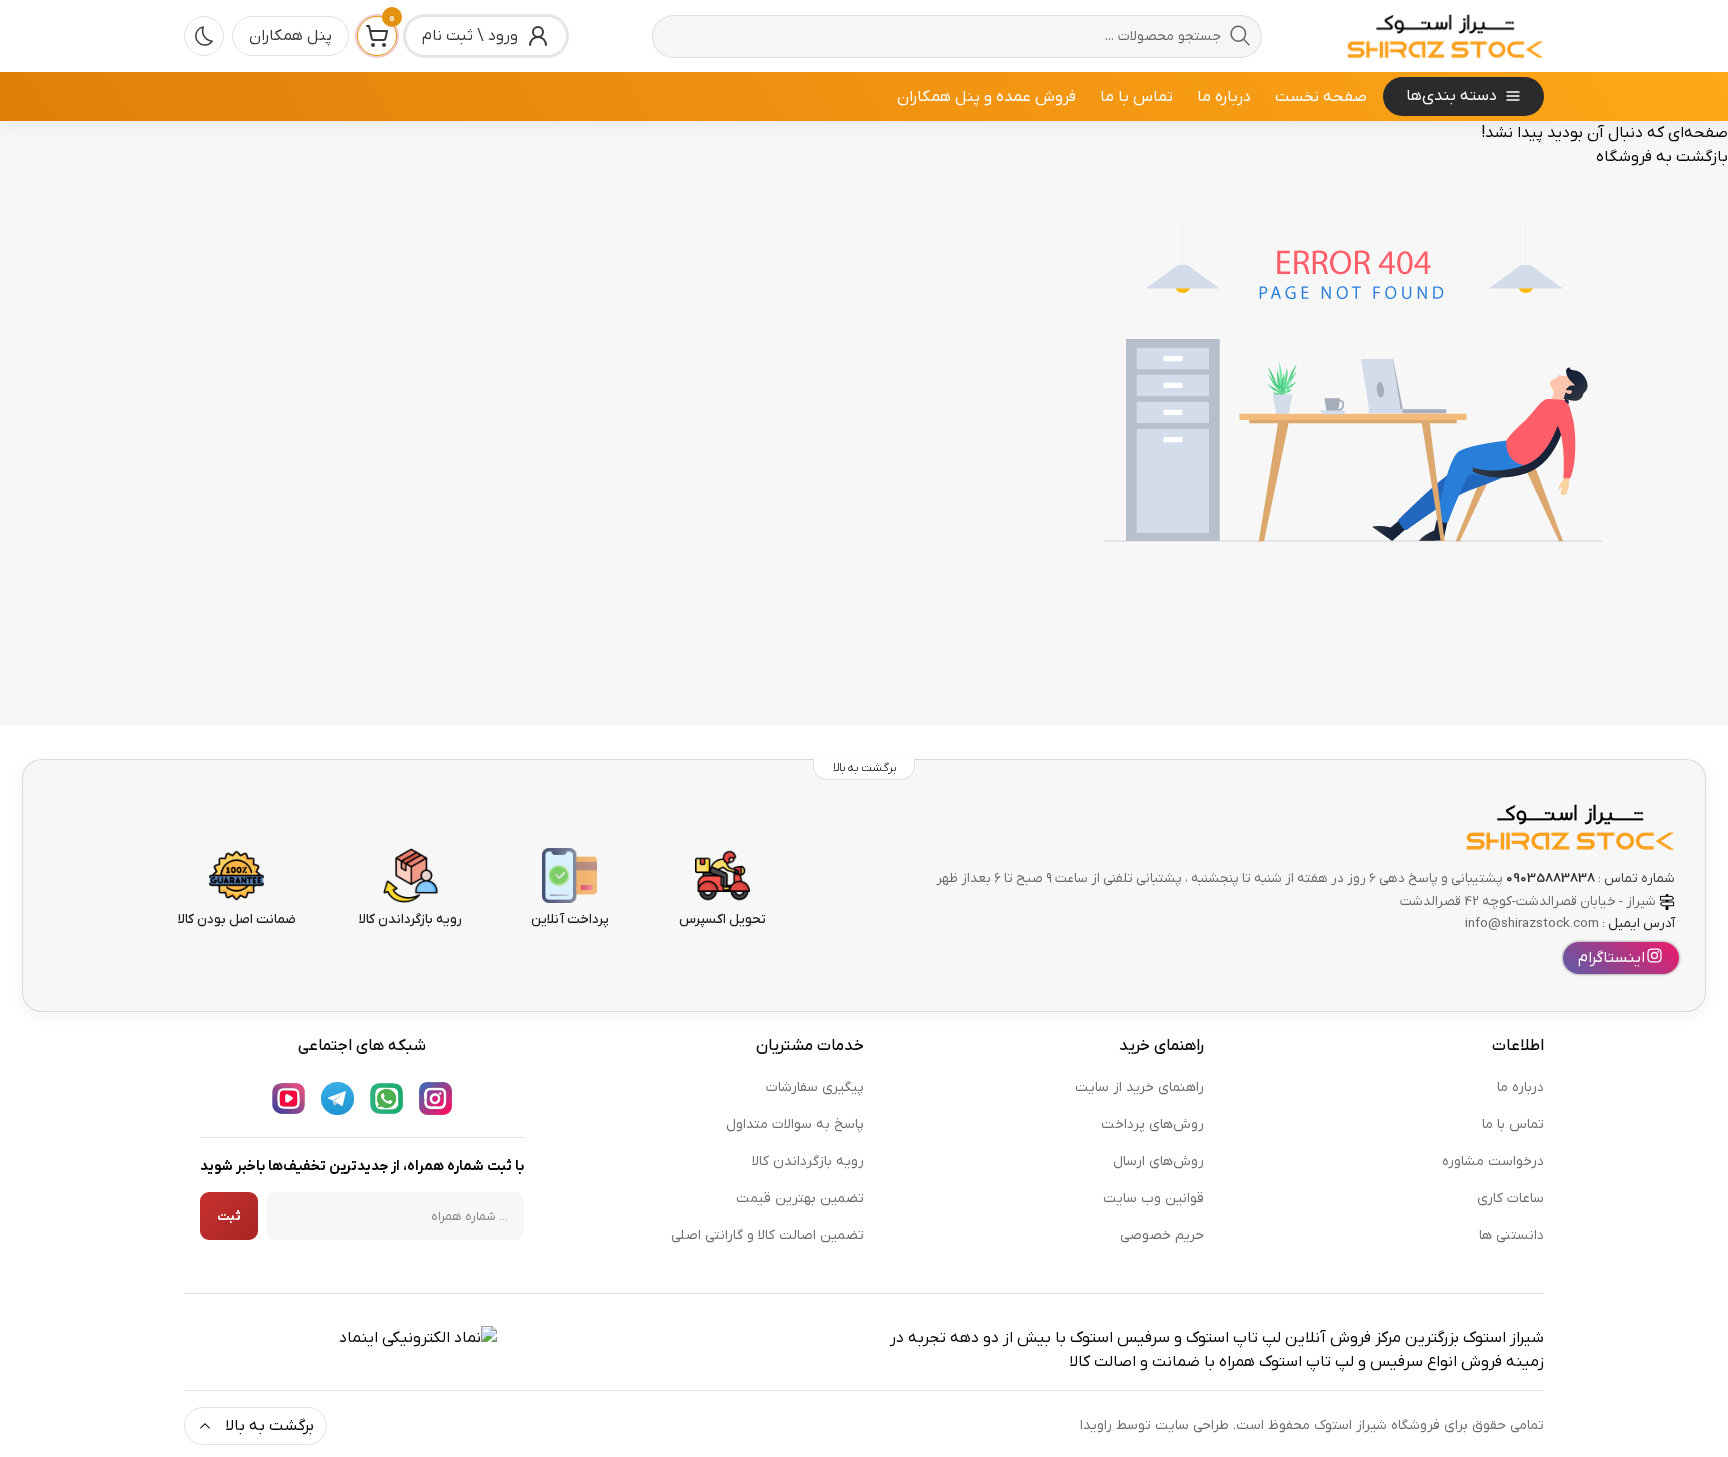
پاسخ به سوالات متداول (795, 1124)
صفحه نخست (1321, 97)
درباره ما (1224, 97)
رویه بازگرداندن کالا (808, 1161)
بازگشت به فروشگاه (1662, 157)
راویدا (1096, 1425)
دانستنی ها (1511, 1235)
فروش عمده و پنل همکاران (986, 97)
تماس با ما (1136, 97)
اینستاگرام (1611, 958)
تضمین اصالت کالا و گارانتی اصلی (767, 1235)
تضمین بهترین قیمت (800, 1198)
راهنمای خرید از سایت (1139, 1087)
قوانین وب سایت (1153, 1198)
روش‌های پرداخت (1152, 1124)
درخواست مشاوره (1493, 1161)
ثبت (229, 1216)
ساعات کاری (1510, 1198)
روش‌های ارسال (1158, 1161)
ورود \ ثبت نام (470, 36)
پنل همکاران (290, 36)
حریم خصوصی (1162, 1235)
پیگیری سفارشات (815, 1087)
